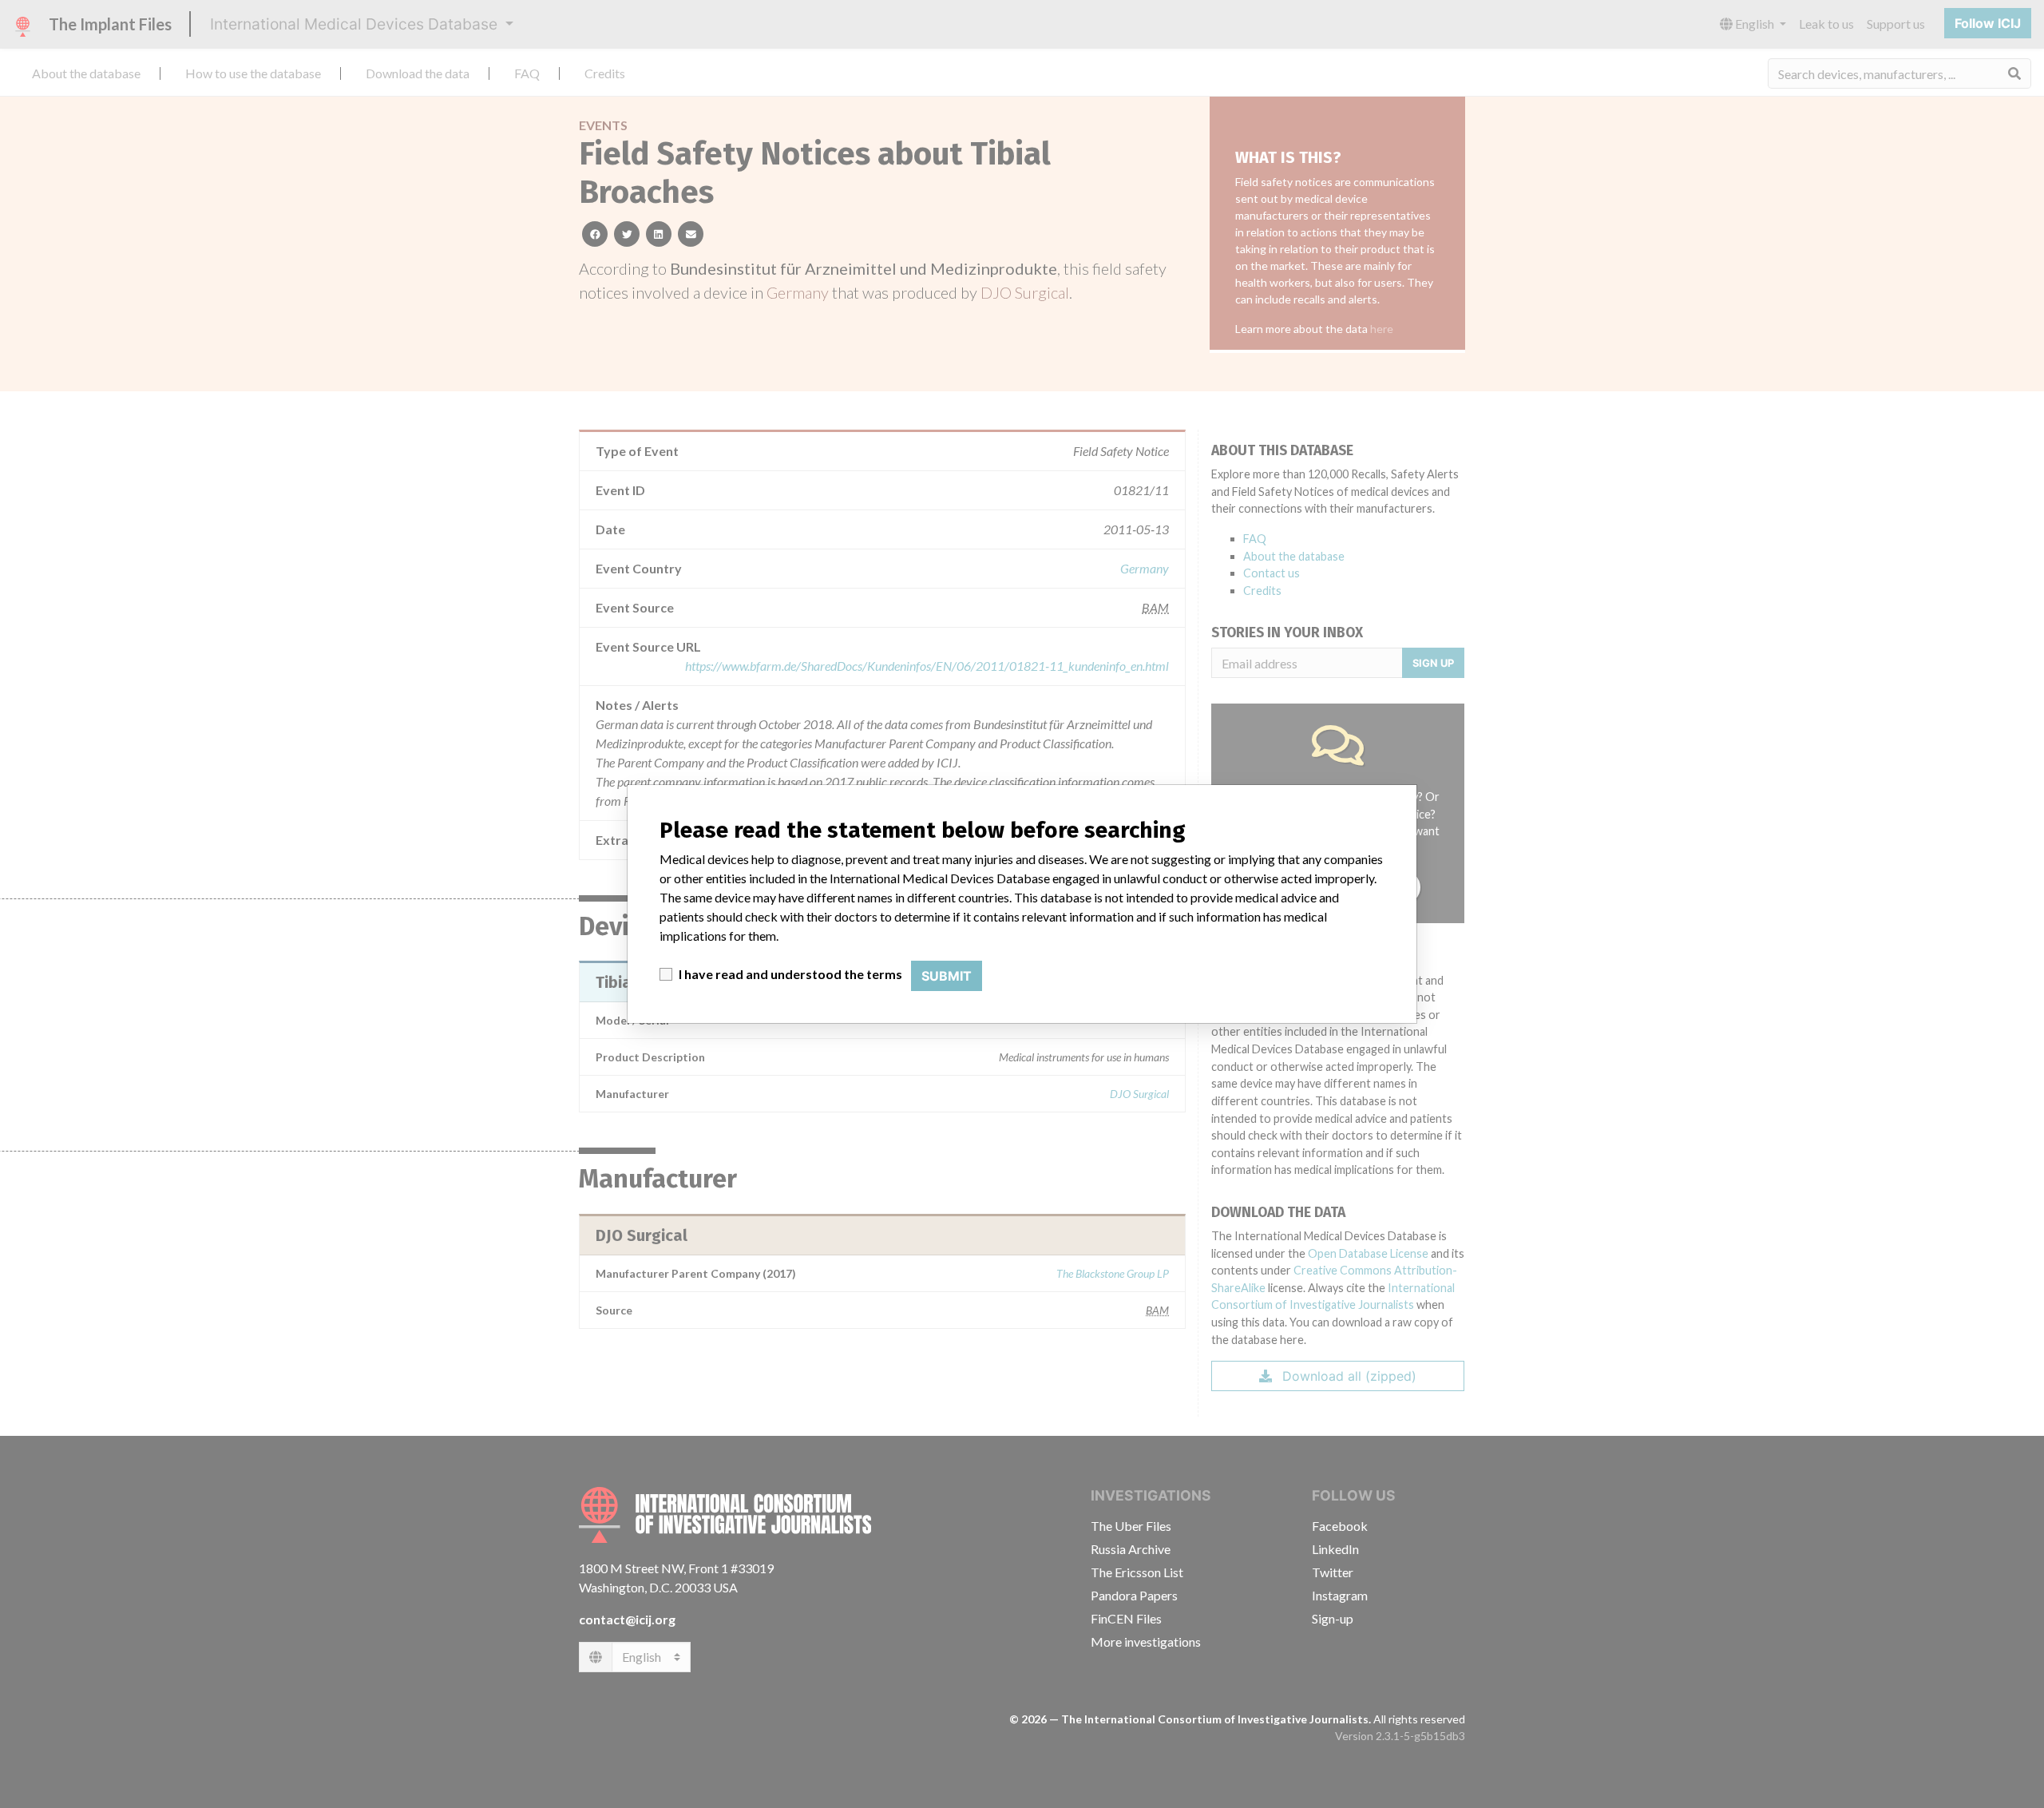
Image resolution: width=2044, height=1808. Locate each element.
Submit (947, 976)
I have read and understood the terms (790, 974)
